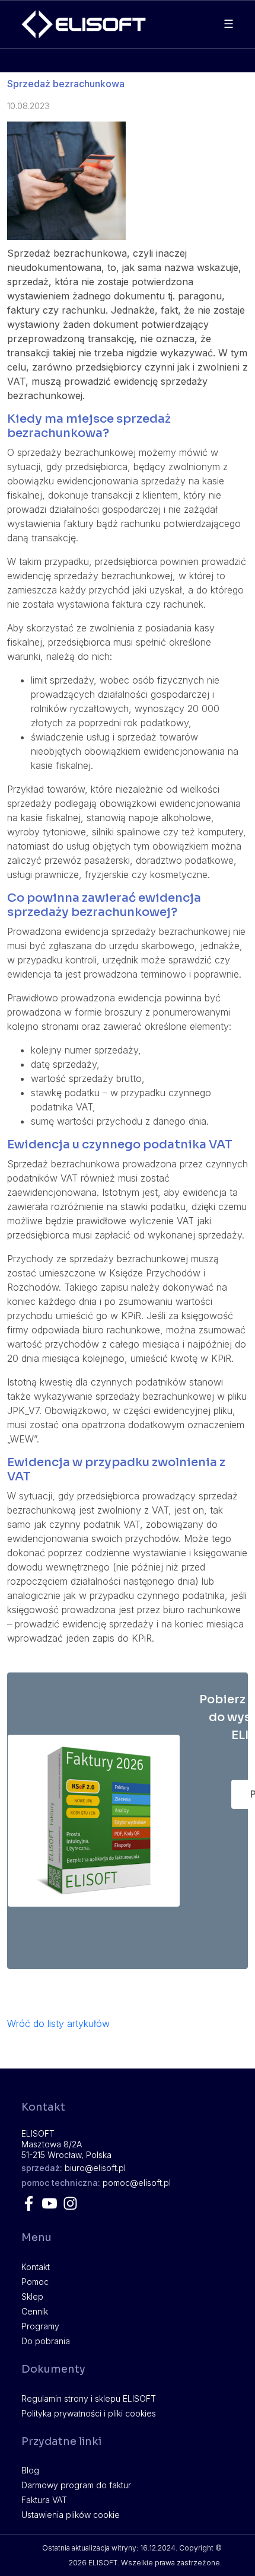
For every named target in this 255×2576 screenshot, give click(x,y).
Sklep (32, 2296)
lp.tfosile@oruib (95, 2168)
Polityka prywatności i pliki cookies (89, 2413)
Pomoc (35, 2282)
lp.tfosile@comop (137, 2183)
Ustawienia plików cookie (71, 2515)
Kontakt (36, 2267)
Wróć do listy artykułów (58, 2023)
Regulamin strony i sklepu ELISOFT (89, 2398)
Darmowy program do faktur (76, 2485)
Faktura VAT (44, 2500)
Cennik (35, 2311)
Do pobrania (46, 2341)
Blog (30, 2470)
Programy (40, 2326)
